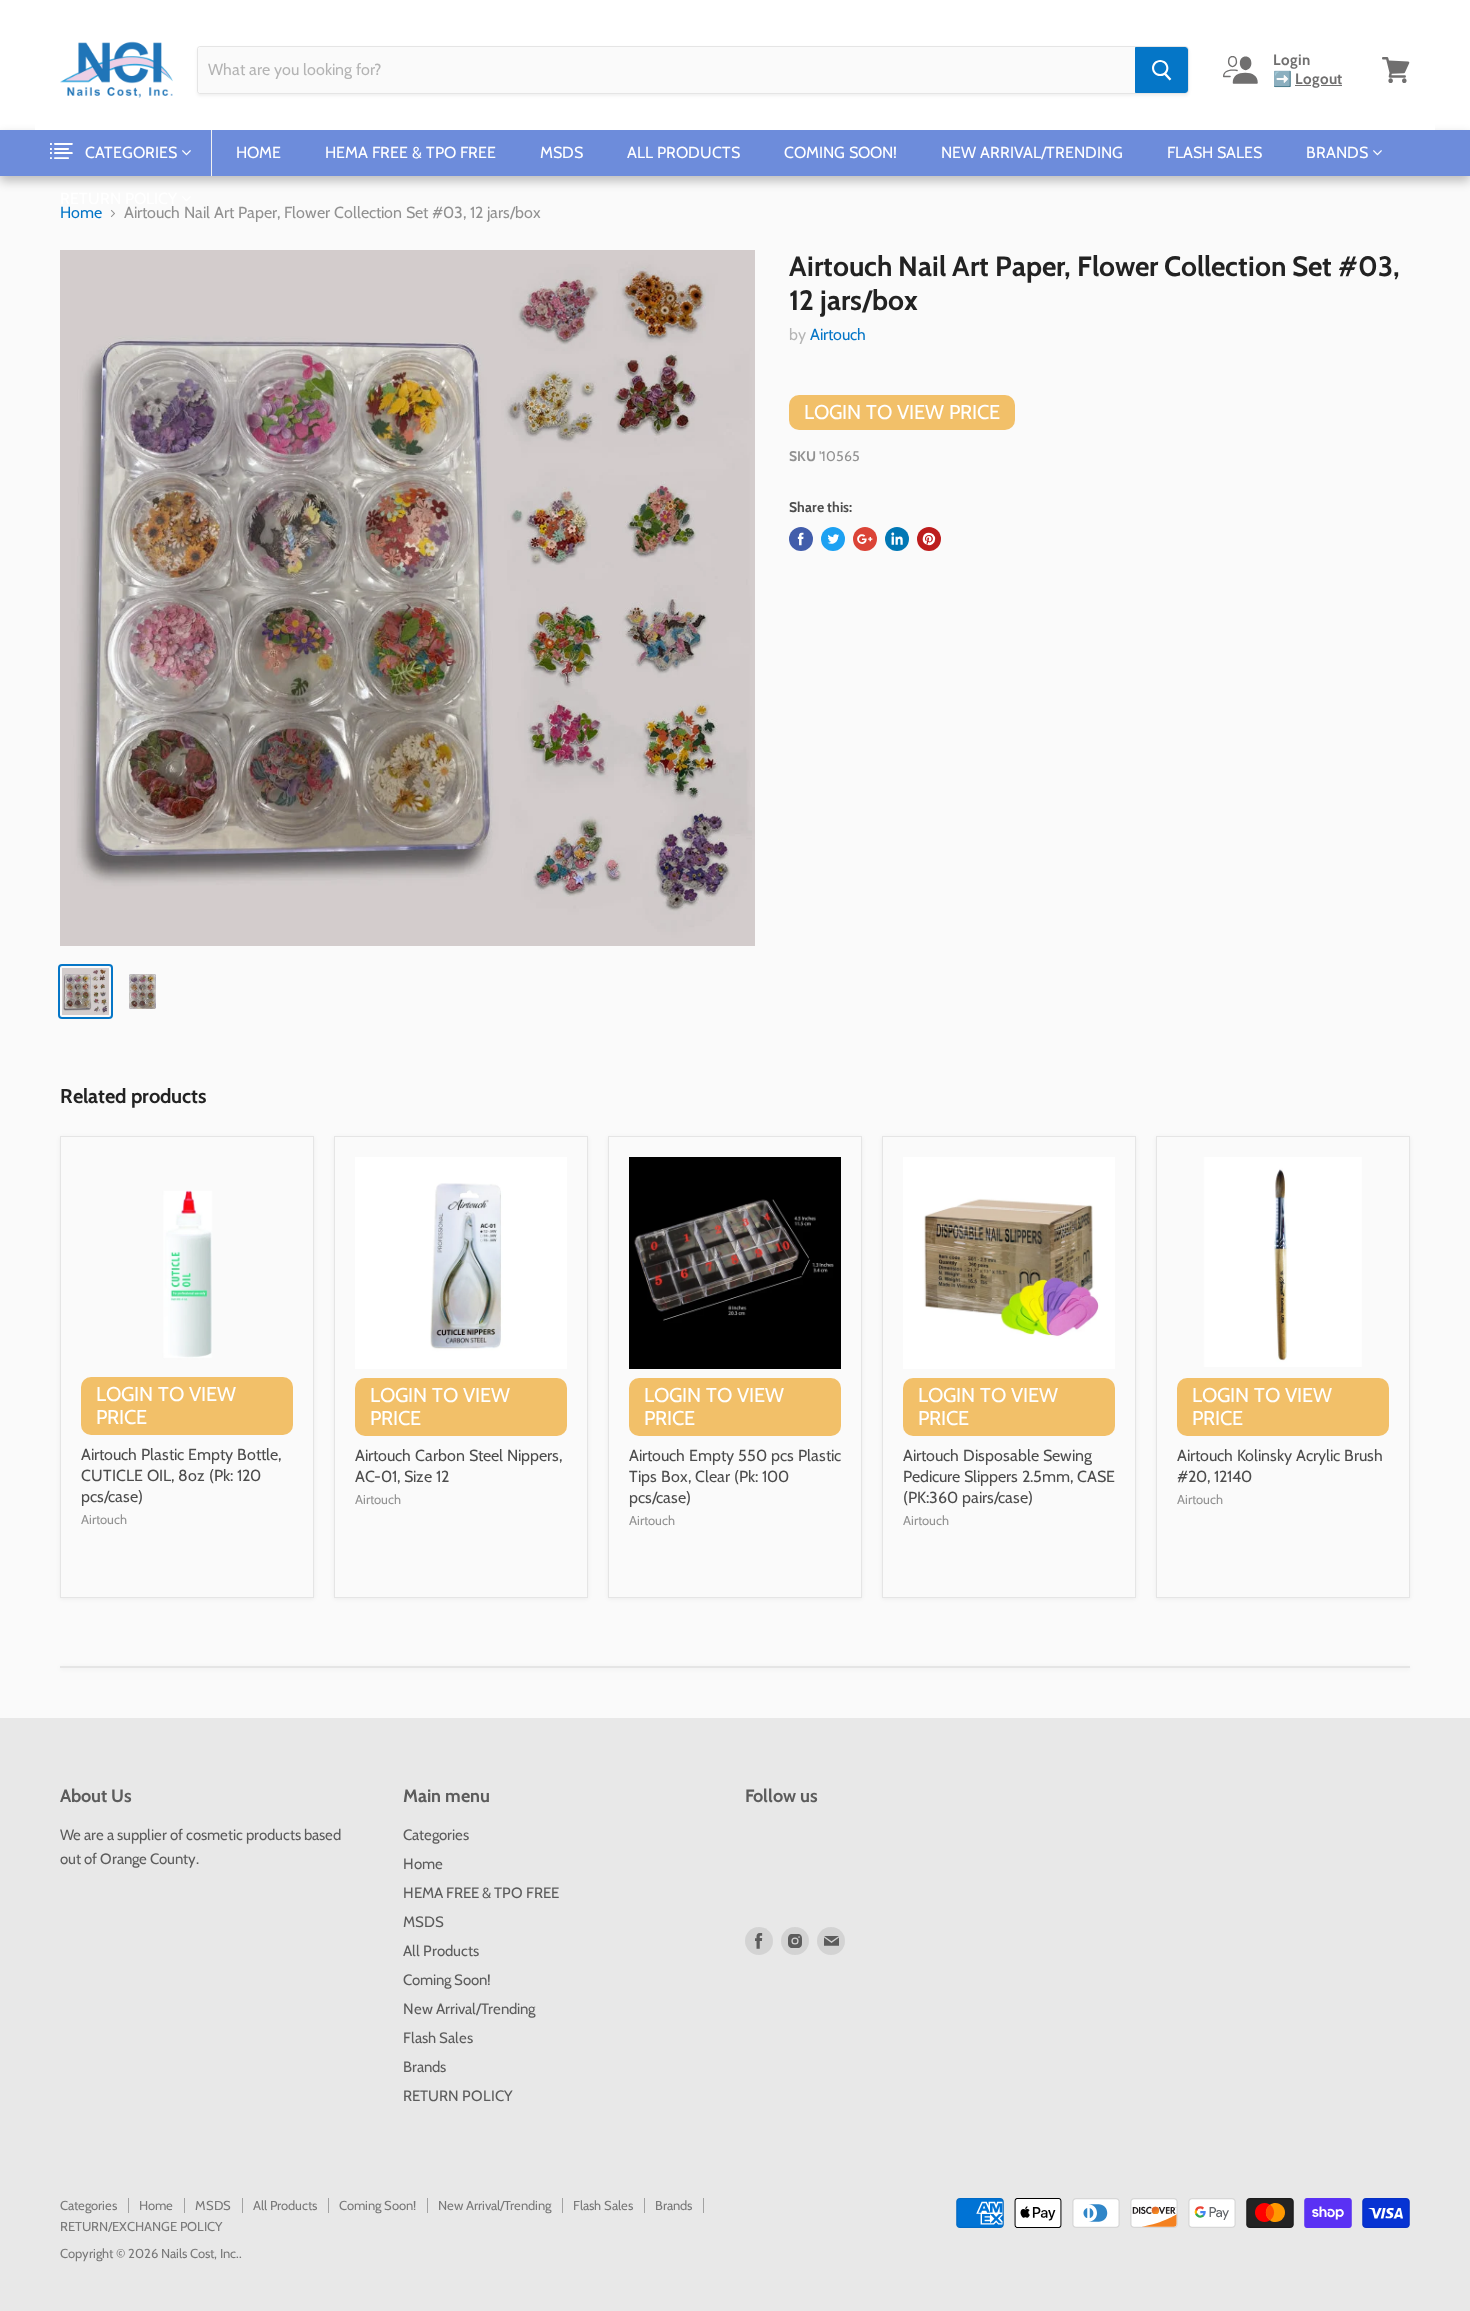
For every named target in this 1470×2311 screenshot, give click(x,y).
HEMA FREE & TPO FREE (410, 152)
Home (258, 152)
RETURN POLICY (120, 198)
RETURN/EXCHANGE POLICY (141, 2226)
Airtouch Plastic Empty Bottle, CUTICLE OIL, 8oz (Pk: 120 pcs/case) (181, 1475)
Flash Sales (1214, 152)
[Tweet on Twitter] (833, 539)
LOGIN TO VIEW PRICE (902, 412)
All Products (683, 152)
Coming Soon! (840, 152)
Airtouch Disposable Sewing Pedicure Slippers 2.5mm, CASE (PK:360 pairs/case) (1009, 1476)
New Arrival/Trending (1032, 152)
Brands (1339, 152)
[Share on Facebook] (801, 539)
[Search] (1161, 70)
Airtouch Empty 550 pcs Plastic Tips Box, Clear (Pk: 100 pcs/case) (735, 1476)
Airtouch (838, 334)
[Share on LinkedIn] (897, 539)
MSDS (561, 152)
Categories (133, 152)
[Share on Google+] (865, 539)
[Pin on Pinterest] (929, 539)
